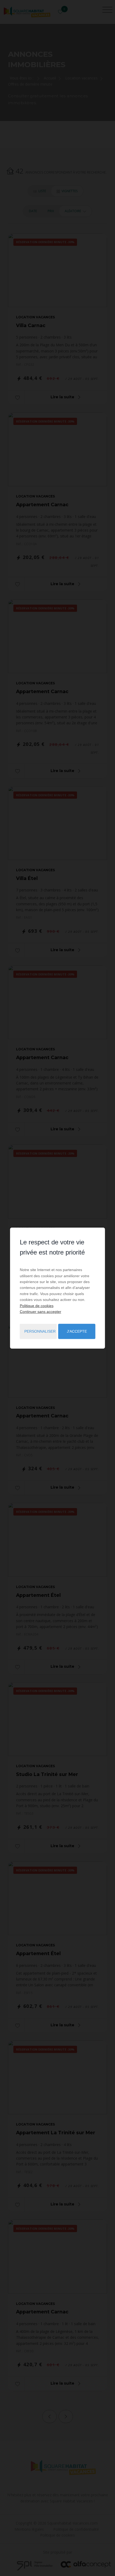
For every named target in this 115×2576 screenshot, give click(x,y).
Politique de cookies (37, 1305)
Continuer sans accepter (41, 1312)
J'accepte (77, 1331)
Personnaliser (40, 1331)
